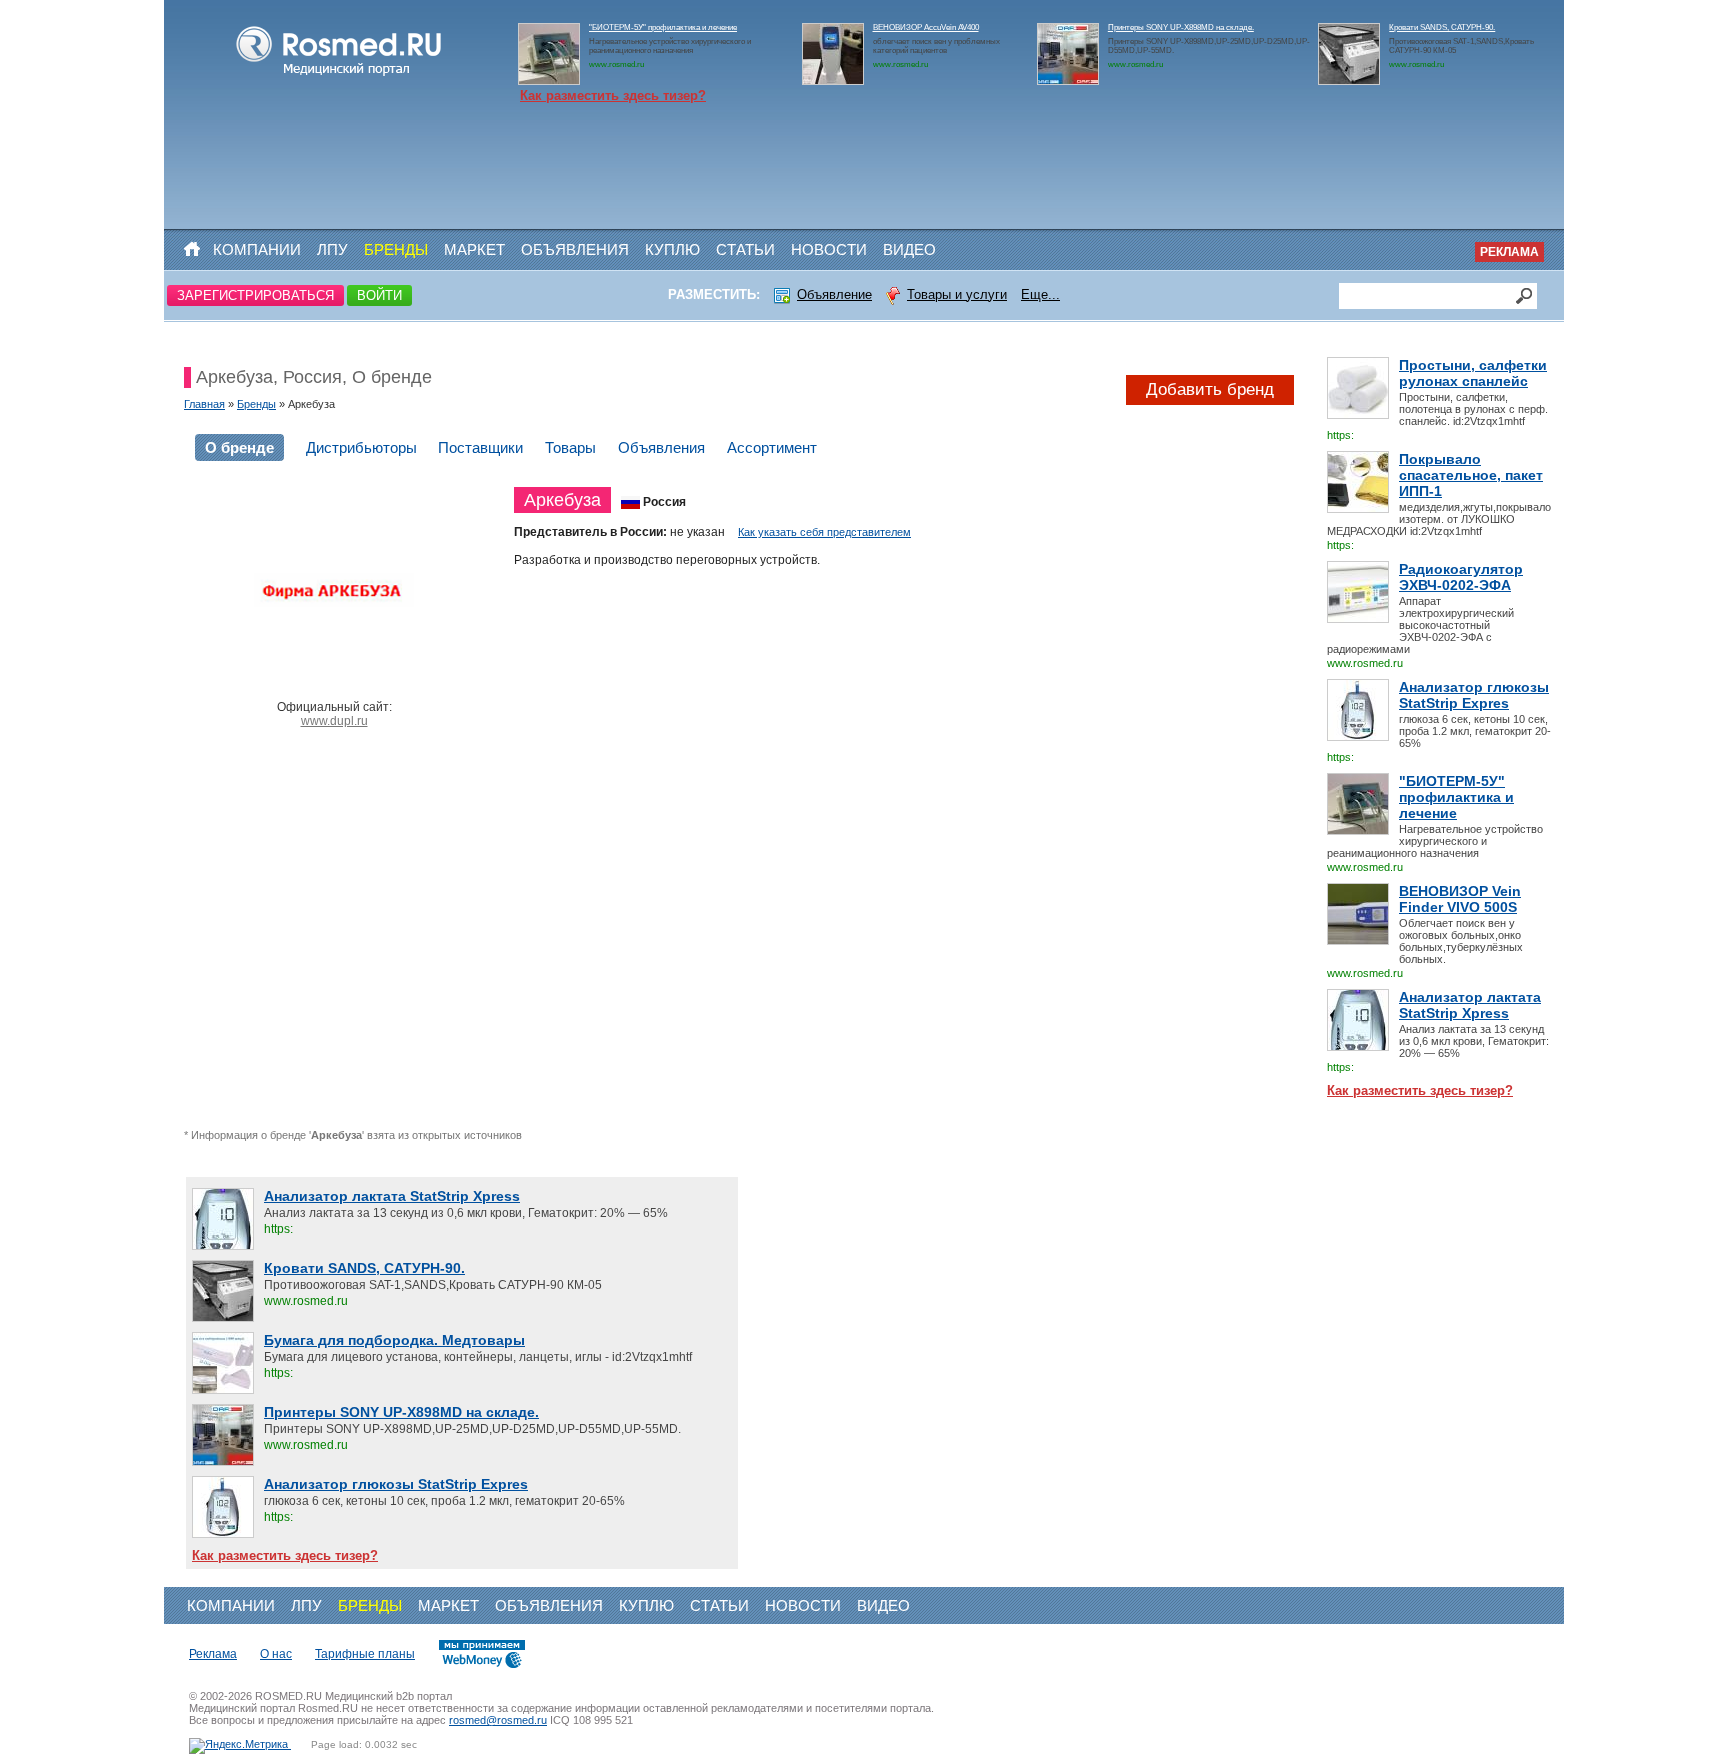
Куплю (672, 249)
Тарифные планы (365, 1654)
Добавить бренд (1210, 389)
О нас (276, 1654)
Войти (379, 295)
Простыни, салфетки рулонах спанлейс (1473, 373)
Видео (909, 249)
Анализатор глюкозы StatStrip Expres (1474, 695)
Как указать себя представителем (824, 532)
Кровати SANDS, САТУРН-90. (1442, 27)
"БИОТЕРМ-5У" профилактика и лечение (663, 27)
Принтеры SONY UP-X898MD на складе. (1181, 27)
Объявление (834, 294)
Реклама (1509, 252)
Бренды (396, 249)
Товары (570, 447)
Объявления (575, 249)
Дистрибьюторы (361, 447)
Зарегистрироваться (255, 295)
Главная (204, 404)
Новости (829, 249)
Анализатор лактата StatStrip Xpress (1470, 1005)
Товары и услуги (957, 294)
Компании (257, 249)
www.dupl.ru (334, 721)
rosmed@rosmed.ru (498, 1720)
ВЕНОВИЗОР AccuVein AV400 (926, 27)
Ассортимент (772, 447)
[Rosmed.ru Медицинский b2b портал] (339, 76)
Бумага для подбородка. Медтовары (394, 1340)
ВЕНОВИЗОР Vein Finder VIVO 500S (1460, 899)
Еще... (1040, 294)
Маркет (474, 249)
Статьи (745, 249)
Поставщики (480, 447)
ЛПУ (332, 249)
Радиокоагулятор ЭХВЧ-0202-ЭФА (1461, 577)
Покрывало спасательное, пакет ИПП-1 (1471, 475)
